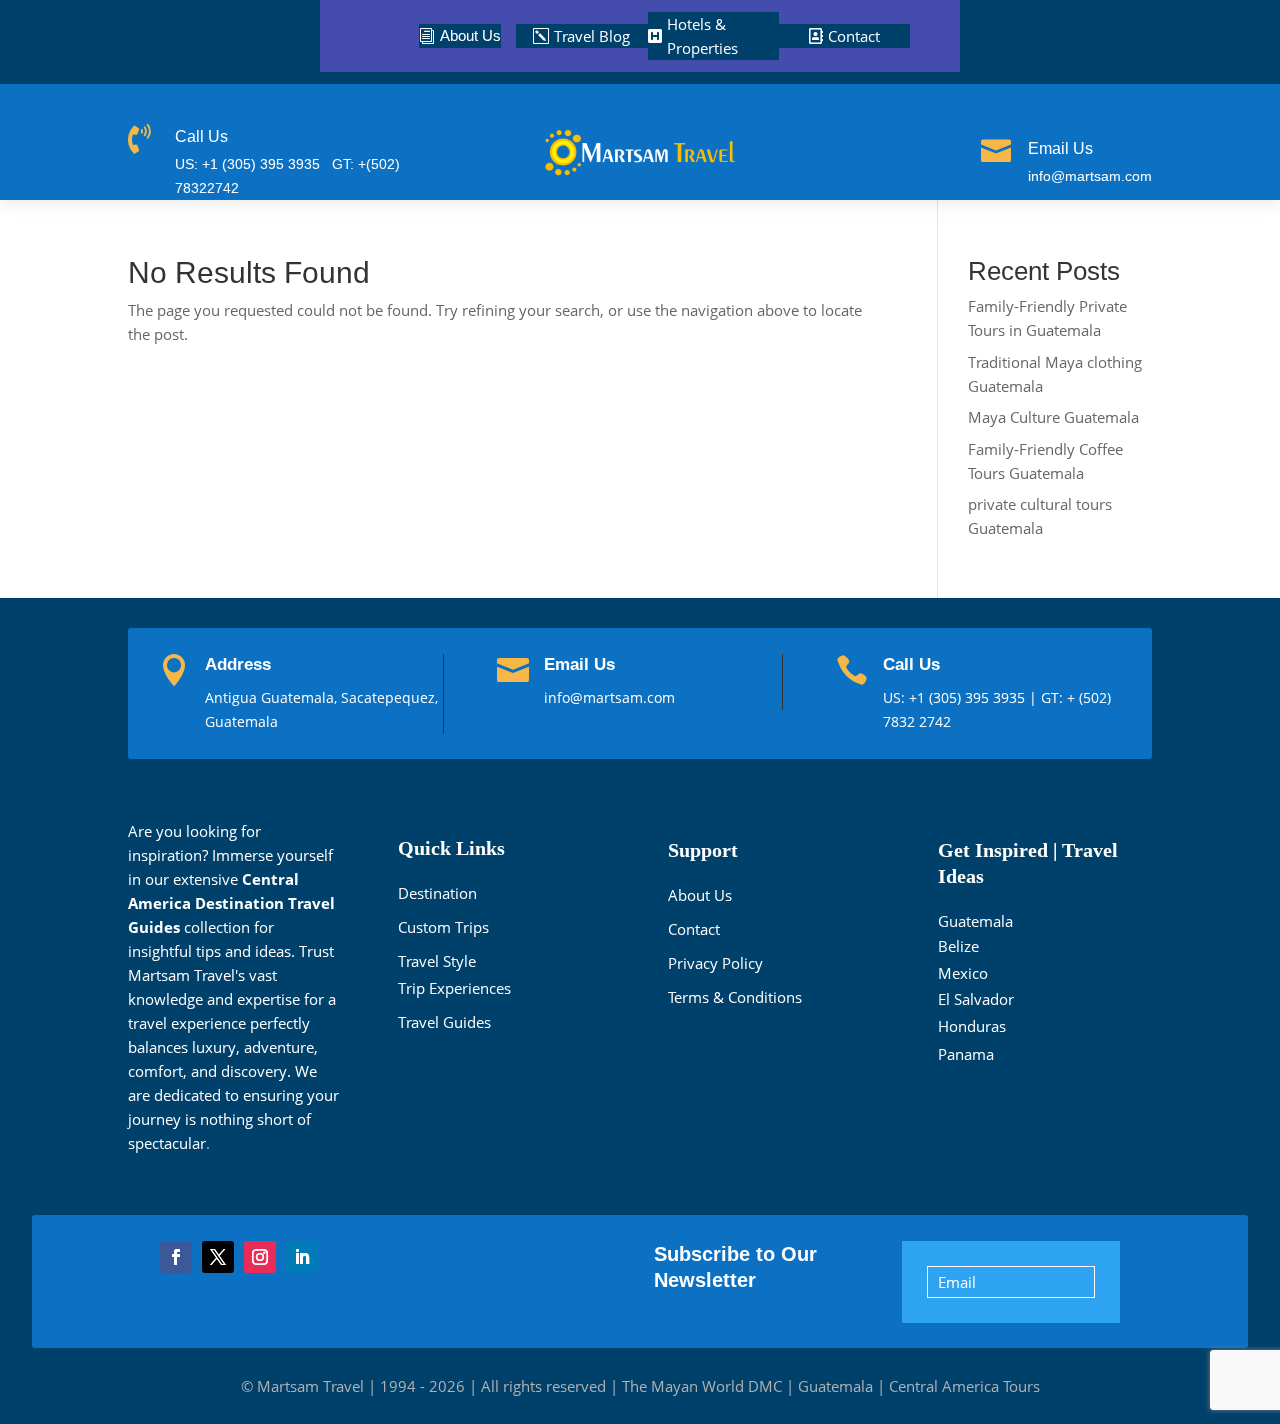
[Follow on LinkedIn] (302, 1257)
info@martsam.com (1090, 176)
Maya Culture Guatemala (1053, 417)
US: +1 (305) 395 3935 (247, 164)
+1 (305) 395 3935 (969, 697)
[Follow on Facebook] (176, 1257)
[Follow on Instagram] (260, 1257)
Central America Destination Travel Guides (231, 903)
